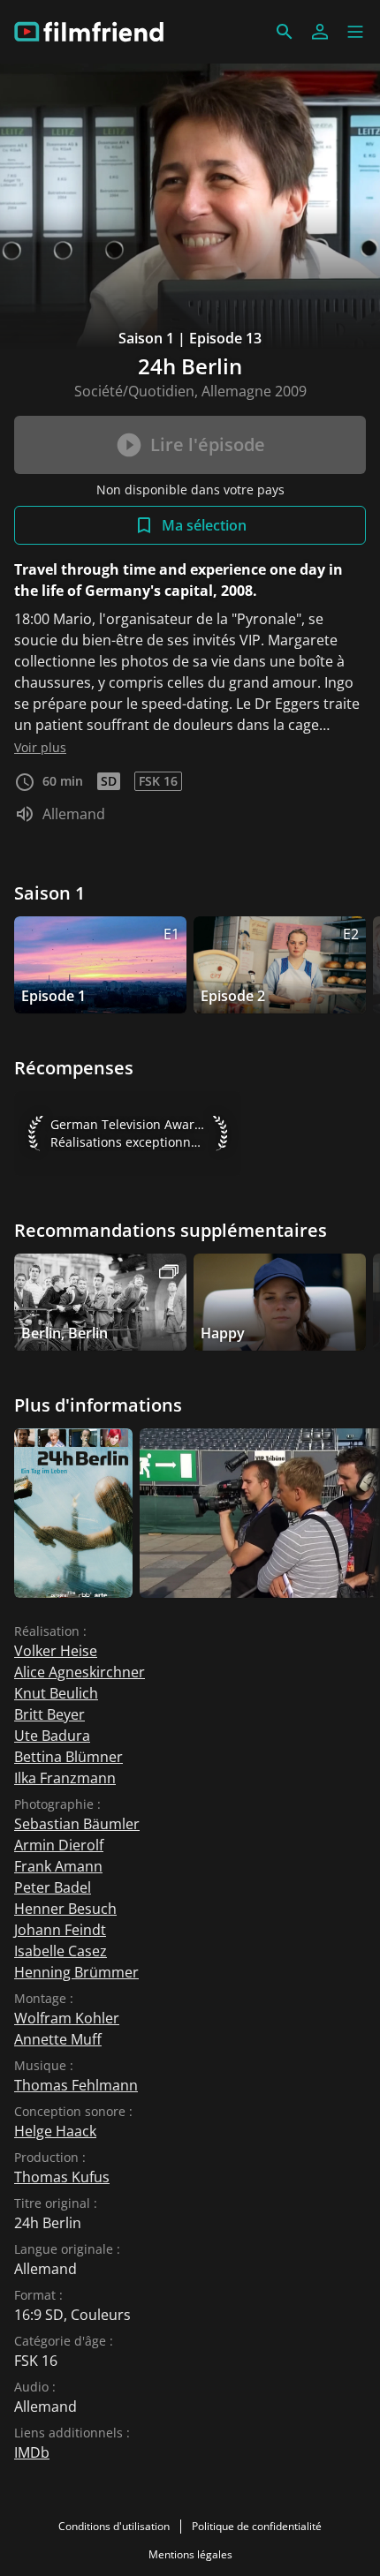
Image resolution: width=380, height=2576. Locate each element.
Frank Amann (58, 1866)
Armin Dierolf (59, 1845)
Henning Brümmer (76, 1972)
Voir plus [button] (40, 747)
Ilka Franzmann (65, 1778)
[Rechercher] (285, 32)
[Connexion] (320, 32)
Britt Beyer (49, 1714)
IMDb (32, 2452)
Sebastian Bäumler (77, 1824)
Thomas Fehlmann (76, 2085)
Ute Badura (52, 1736)
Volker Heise (56, 1651)
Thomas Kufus (62, 2177)
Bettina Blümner (68, 1757)
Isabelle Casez (61, 1951)
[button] (355, 32)
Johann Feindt (60, 1930)
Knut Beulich (56, 1693)
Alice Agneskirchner (80, 1672)
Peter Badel (53, 1887)
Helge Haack (55, 2131)
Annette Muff (58, 2039)
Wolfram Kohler (67, 2018)
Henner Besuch (65, 1909)
